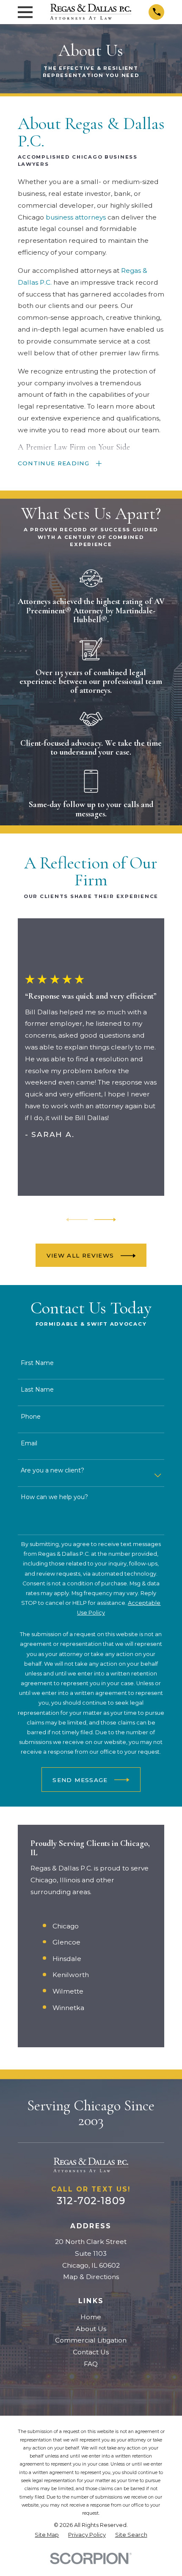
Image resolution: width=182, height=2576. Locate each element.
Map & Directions (91, 2277)
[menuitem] (47, 2535)
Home (91, 2317)
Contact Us (91, 2352)
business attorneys (76, 217)
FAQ (91, 2364)
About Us (91, 2329)
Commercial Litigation (91, 2340)
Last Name (37, 1390)
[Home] (91, 12)
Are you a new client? (52, 1471)
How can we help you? (54, 1497)
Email (29, 1443)
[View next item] (105, 1220)
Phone (31, 1417)
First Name (37, 1363)
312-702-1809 (91, 2201)
